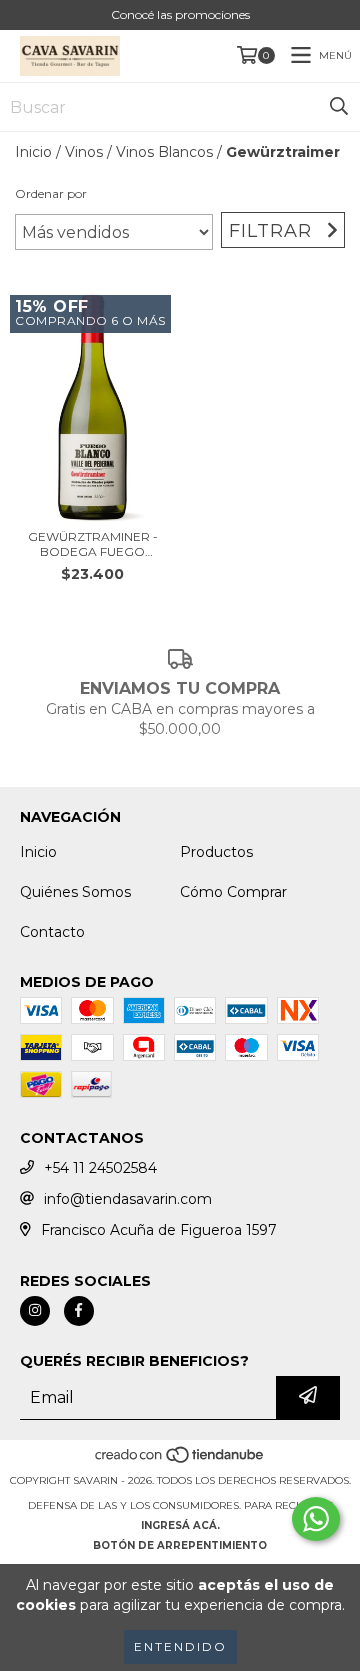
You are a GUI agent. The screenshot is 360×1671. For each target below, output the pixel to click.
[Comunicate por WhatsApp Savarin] (316, 1519)
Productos (216, 852)
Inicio (33, 152)
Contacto (52, 932)
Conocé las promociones (180, 14)
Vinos (84, 152)
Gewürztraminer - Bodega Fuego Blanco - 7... (93, 544)
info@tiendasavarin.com (128, 1199)
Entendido (180, 1646)
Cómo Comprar (233, 892)
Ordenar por (51, 193)
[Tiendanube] (180, 1460)
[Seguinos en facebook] (79, 1311)
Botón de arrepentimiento (180, 1545)
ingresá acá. (180, 1525)
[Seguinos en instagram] (35, 1311)
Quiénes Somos (75, 892)
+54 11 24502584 (100, 1168)
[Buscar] (339, 107)
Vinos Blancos (164, 152)
